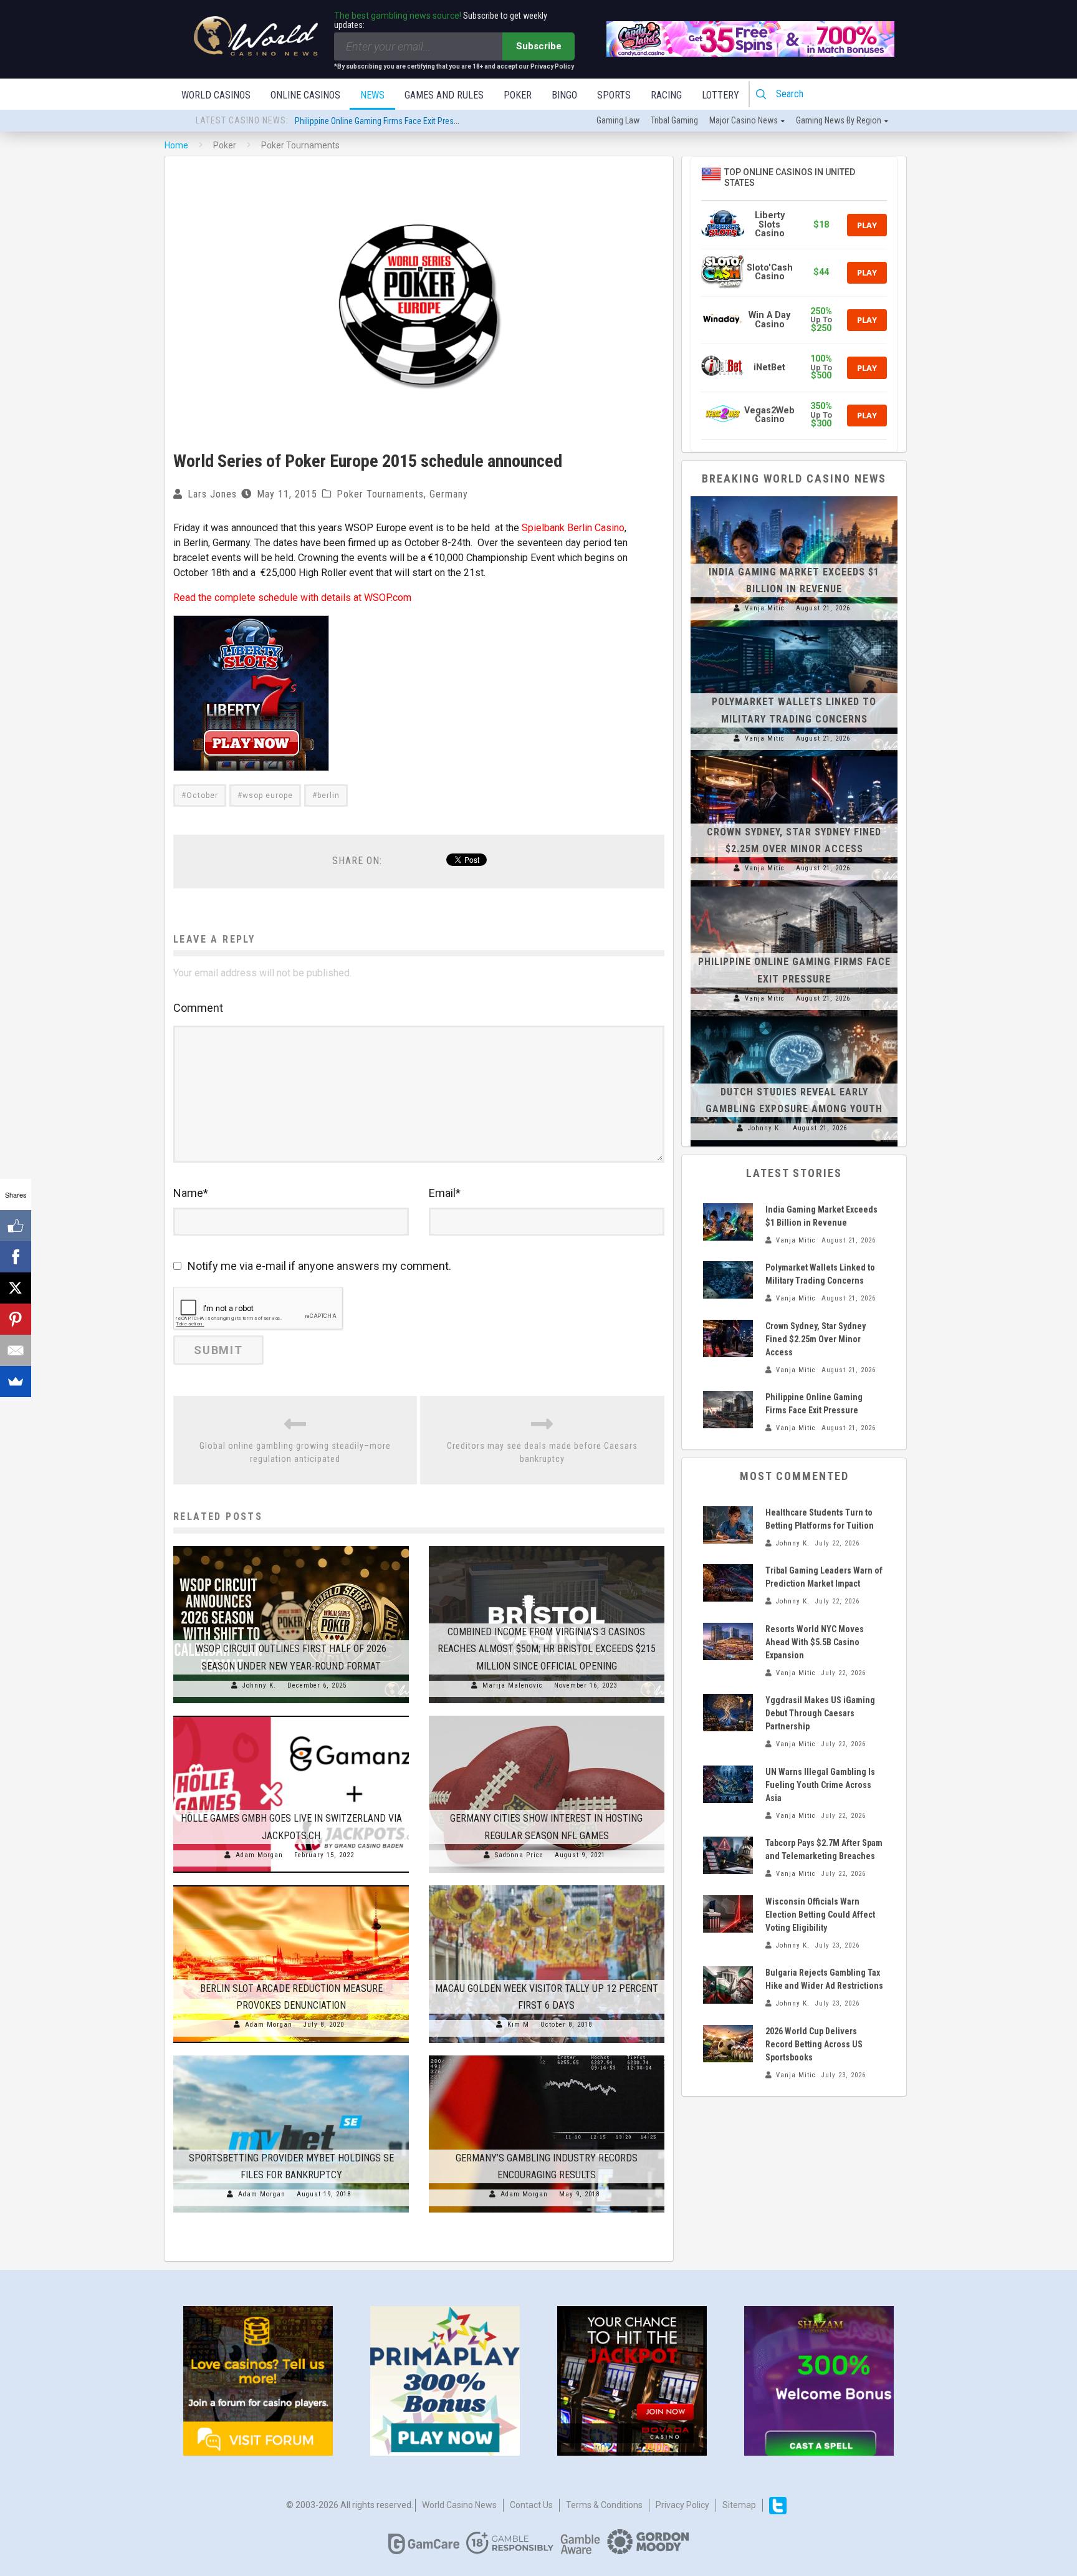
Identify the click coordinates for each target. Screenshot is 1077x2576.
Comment (198, 1008)
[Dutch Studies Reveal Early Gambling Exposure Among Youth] (794, 1016)
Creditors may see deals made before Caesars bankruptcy (542, 1452)
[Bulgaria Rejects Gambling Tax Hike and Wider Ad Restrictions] (728, 1985)
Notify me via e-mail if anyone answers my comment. (319, 1266)
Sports (614, 95)
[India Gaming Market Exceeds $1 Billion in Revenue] (794, 496)
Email (445, 1193)
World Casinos (216, 95)
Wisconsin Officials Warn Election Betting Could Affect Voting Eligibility (820, 1915)
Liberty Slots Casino (770, 224)
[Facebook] (16, 1257)
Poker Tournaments (380, 494)
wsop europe (268, 795)
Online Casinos (305, 95)
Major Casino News (744, 120)
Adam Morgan (259, 1855)
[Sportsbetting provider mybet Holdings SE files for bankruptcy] (291, 2055)
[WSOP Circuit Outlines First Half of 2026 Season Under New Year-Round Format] (291, 1546)
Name (191, 1193)
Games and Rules (444, 95)
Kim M (518, 2025)
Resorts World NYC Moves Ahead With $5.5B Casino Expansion (815, 1642)
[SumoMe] (16, 1382)
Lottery (720, 95)
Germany (449, 494)
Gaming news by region (839, 120)
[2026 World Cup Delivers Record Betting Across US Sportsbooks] (728, 2044)
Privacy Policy (682, 2505)
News (372, 95)
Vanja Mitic (765, 608)
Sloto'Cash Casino (770, 272)
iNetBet (769, 368)
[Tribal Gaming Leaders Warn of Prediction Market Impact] (728, 1583)
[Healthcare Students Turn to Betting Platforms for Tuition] (728, 1525)
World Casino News (459, 2505)
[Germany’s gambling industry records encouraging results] (547, 2055)
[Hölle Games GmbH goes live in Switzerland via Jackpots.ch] (291, 1716)
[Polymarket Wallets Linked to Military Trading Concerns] (794, 627)
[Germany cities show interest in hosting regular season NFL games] (547, 1716)
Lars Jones (212, 494)
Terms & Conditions (604, 2505)
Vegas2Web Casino (769, 415)
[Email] (16, 1350)
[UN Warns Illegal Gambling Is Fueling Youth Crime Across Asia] (728, 1784)
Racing (666, 95)
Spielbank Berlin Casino (573, 528)
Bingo (564, 95)
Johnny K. (259, 1685)
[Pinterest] (16, 1319)
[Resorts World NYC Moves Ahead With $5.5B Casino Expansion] (728, 1641)
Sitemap (739, 2505)
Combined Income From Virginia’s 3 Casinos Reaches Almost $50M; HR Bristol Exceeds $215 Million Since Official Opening (547, 1649)
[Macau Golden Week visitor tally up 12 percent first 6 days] (547, 1885)
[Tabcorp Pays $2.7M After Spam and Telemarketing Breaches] (728, 1855)
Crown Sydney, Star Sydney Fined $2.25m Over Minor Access (816, 1339)
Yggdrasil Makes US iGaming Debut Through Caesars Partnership (820, 1713)
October (202, 795)
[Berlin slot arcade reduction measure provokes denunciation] (291, 1885)
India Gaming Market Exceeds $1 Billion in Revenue (383, 121)
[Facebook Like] (16, 1226)
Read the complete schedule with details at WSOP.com (292, 598)
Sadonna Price (519, 1855)
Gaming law (618, 120)
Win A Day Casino (769, 320)
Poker (518, 95)
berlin (328, 795)
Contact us (531, 2505)
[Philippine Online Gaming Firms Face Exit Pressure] (794, 887)
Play (867, 225)
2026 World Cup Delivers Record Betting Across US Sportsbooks (814, 2044)
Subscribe (539, 46)
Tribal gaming (674, 120)
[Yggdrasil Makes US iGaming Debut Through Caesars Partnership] (728, 1713)
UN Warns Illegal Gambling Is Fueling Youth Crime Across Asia (820, 1785)
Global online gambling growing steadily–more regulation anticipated (295, 1452)
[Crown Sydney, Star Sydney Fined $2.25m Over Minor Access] (794, 756)
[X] (16, 1288)
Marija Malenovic (513, 1685)
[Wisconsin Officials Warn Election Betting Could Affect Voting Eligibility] (728, 1914)
